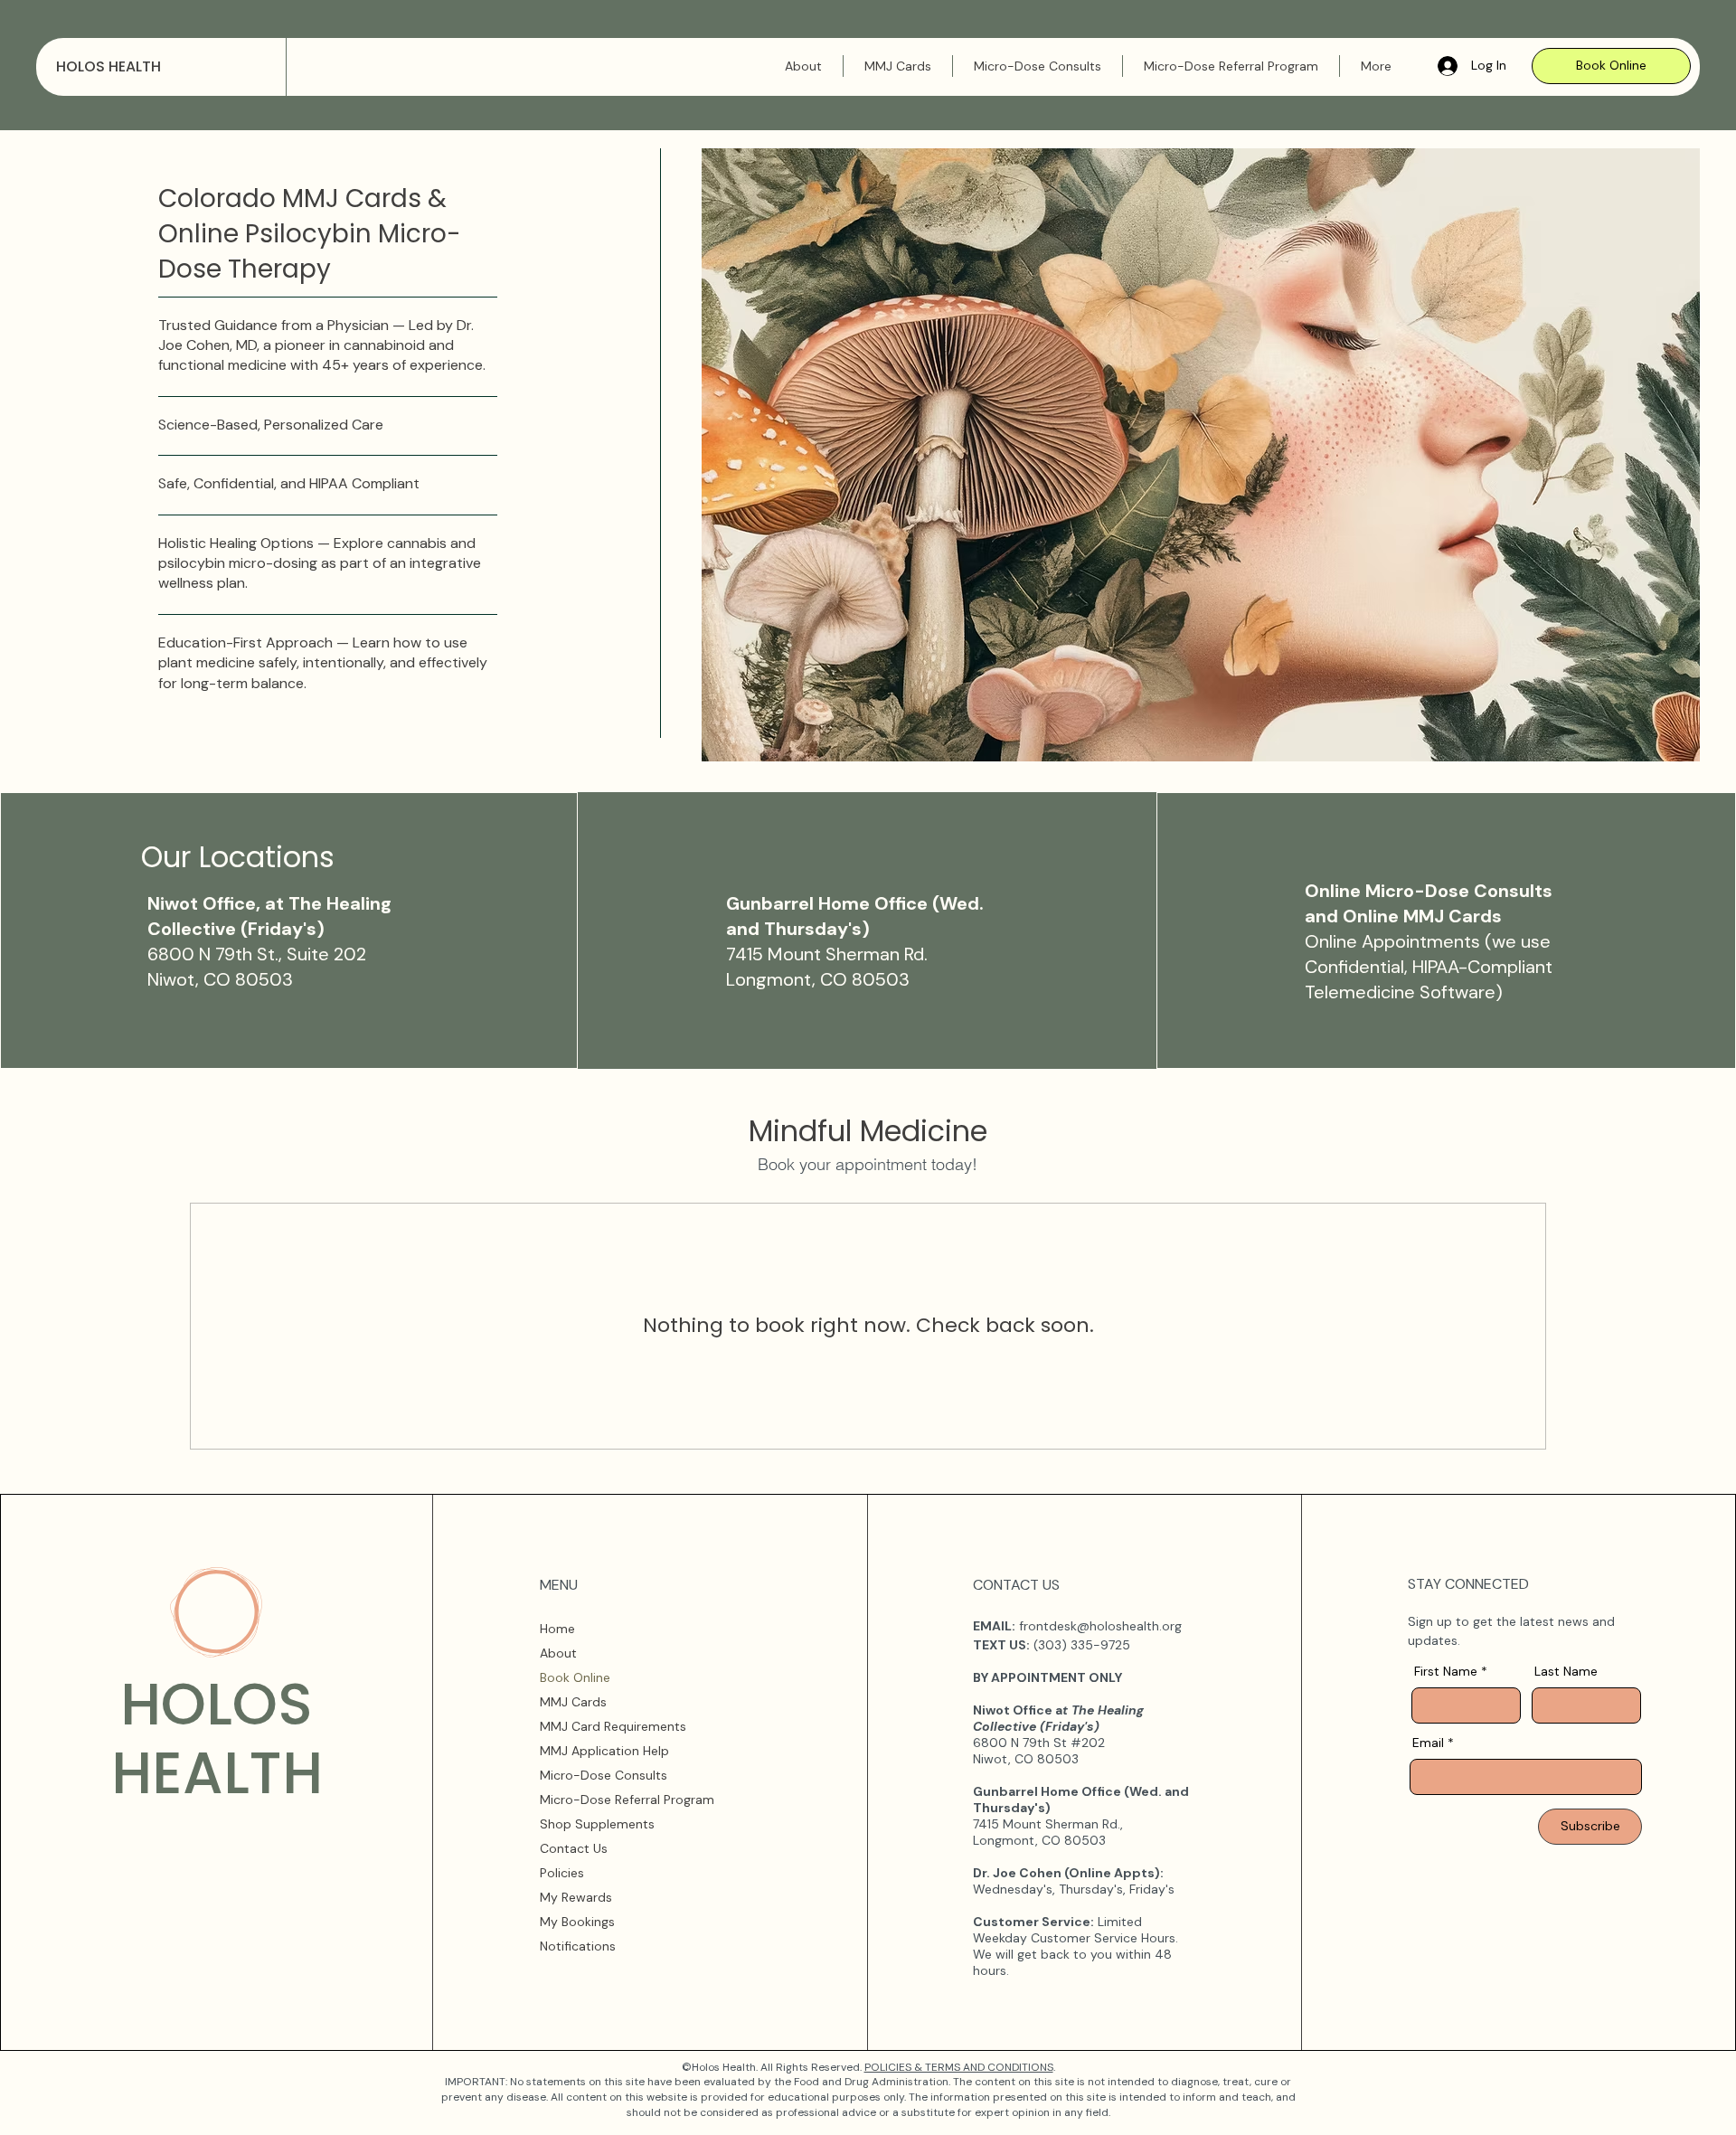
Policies (562, 1873)
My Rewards (576, 1897)
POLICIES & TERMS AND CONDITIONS (959, 2067)
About (558, 1653)
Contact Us (574, 1848)
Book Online (575, 1677)
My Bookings (577, 1922)
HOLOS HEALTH (108, 66)
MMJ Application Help (604, 1751)
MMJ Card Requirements (613, 1726)
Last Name (1566, 1671)
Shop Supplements (597, 1824)
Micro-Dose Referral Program (627, 1800)
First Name (1446, 1671)
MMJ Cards (573, 1702)
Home (557, 1629)
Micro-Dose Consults (604, 1775)
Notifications (578, 1946)
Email (1428, 1743)
